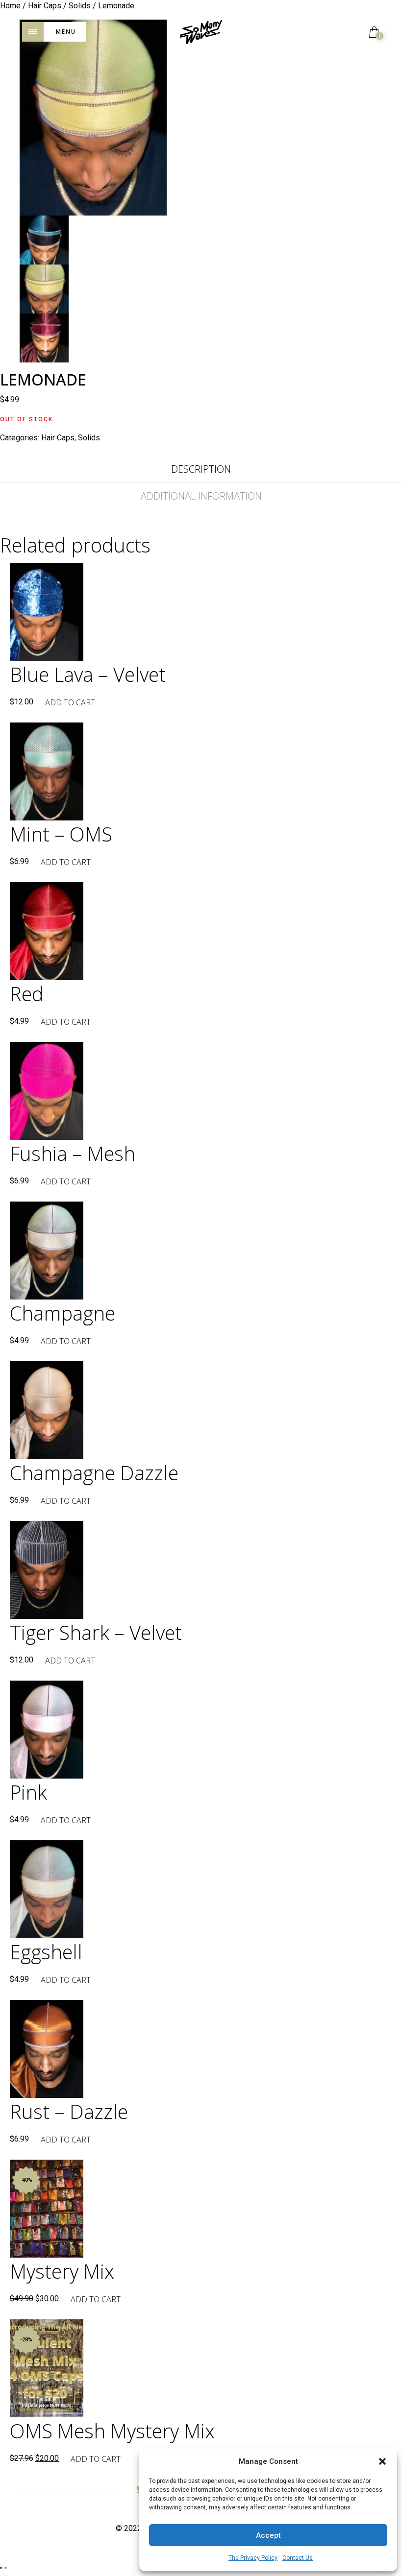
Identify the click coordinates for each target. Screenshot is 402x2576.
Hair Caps (58, 438)
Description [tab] (201, 469)
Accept (268, 2535)
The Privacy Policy (253, 2558)
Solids (89, 438)
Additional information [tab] (201, 496)
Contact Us (298, 2558)
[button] (382, 2461)
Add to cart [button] (70, 702)
